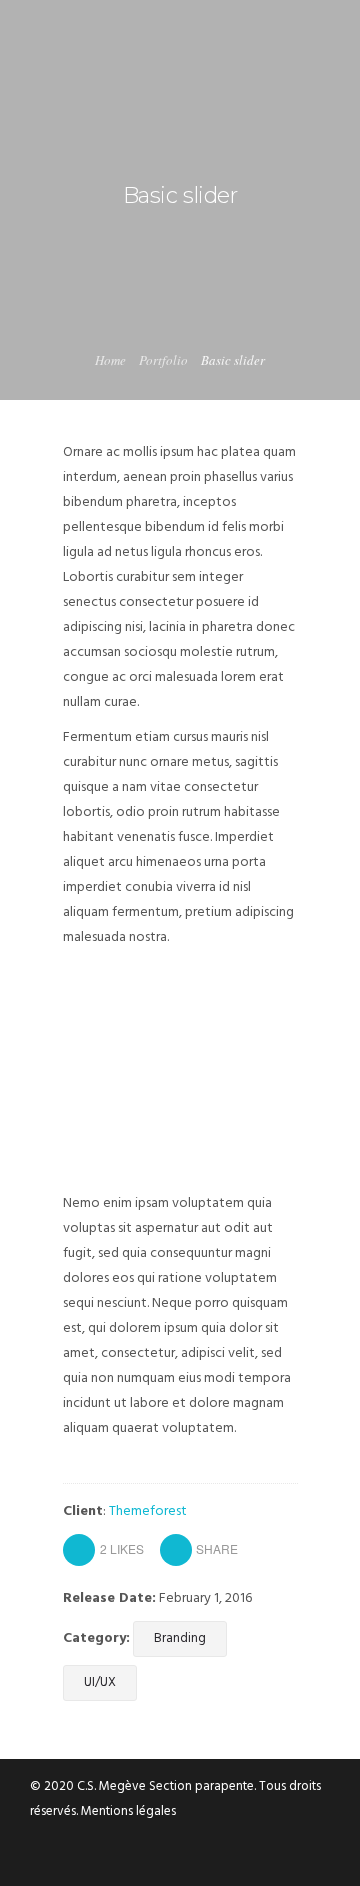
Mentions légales (128, 1811)
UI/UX (100, 1682)
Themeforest (148, 1511)
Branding (180, 1638)
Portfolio (163, 360)
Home (110, 360)
